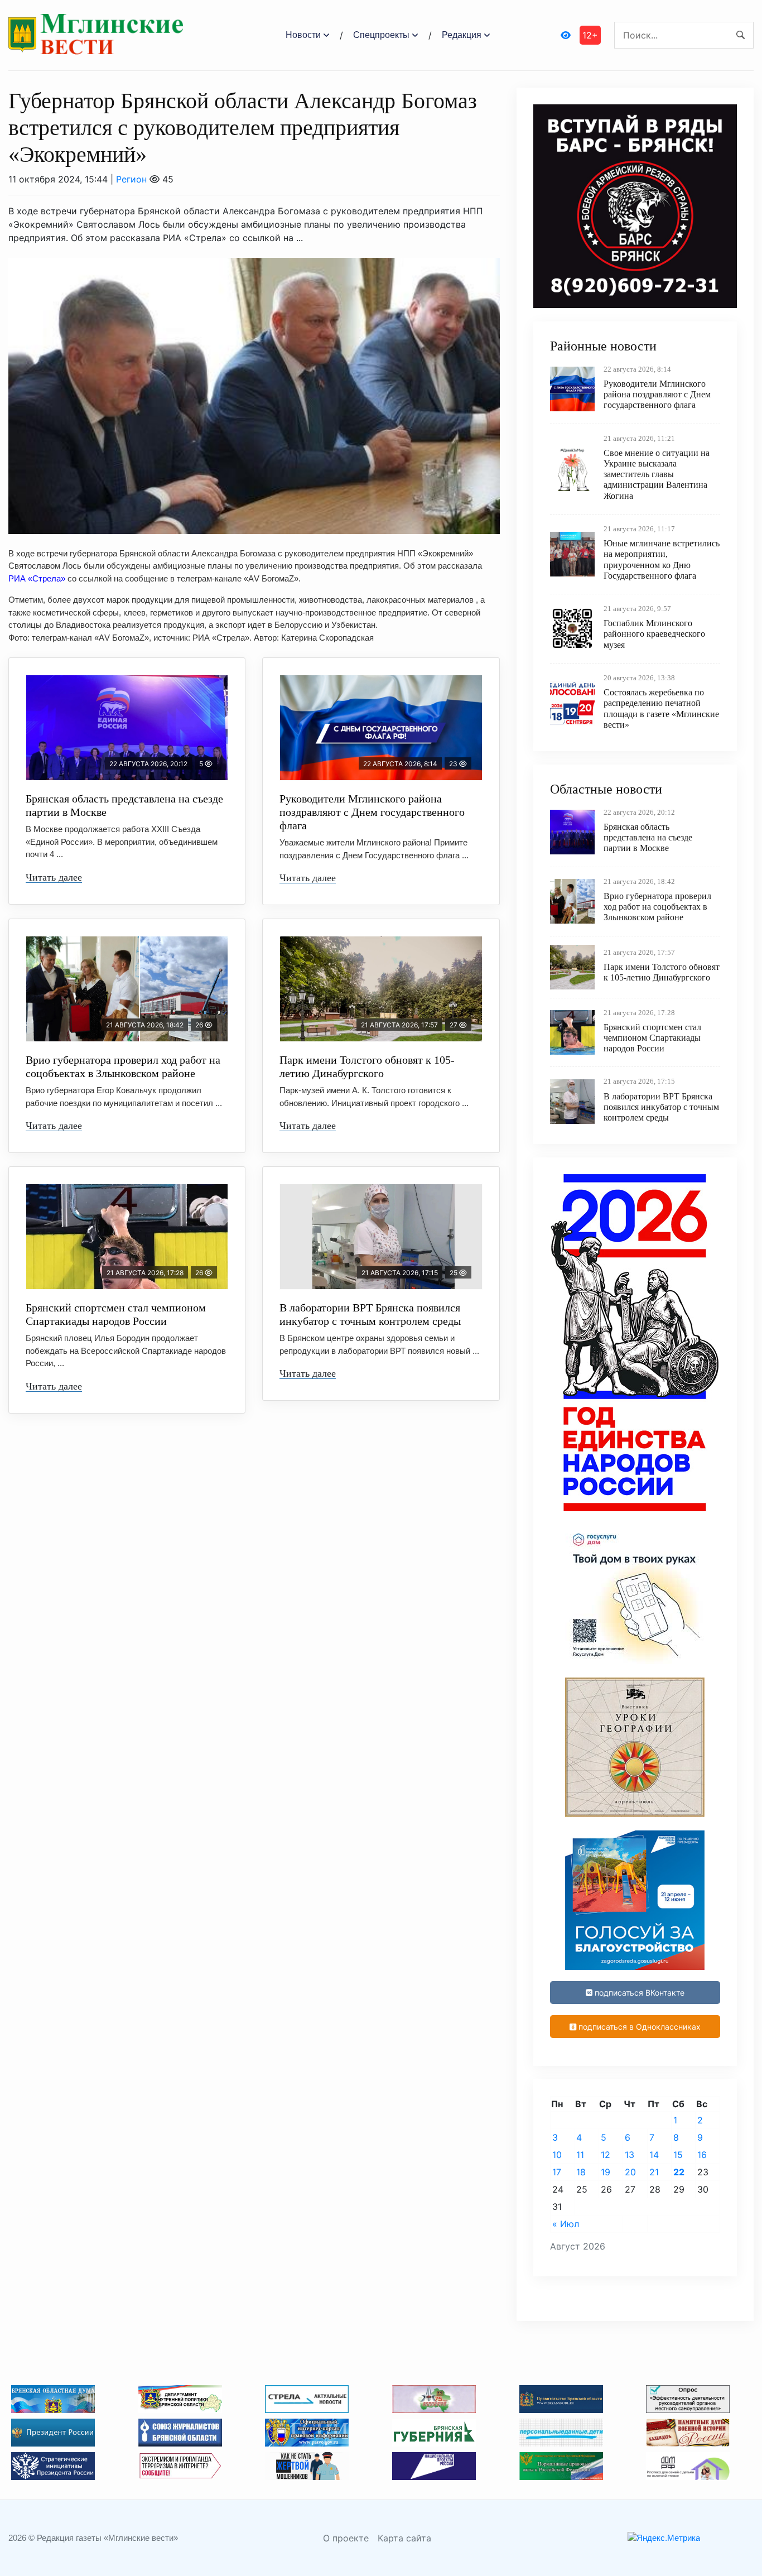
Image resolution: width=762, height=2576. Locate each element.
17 (557, 2172)
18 (581, 2172)
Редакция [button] (462, 35)
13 (630, 2155)
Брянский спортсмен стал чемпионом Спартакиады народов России (116, 1314)
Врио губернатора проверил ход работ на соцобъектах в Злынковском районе (123, 1066)
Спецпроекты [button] (381, 35)
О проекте (346, 2538)
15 (678, 2155)
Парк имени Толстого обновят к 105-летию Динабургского (367, 1066)
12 (606, 2155)
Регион (131, 179)
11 (580, 2155)
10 (557, 2155)
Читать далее (54, 877)
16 (702, 2155)
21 (654, 2172)
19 (606, 2172)
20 (630, 2172)
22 (679, 2172)
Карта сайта (404, 2538)
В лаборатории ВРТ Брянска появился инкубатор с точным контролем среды (370, 1314)
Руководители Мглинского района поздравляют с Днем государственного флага (372, 812)
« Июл (566, 2224)
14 (654, 2155)
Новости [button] (303, 35)
